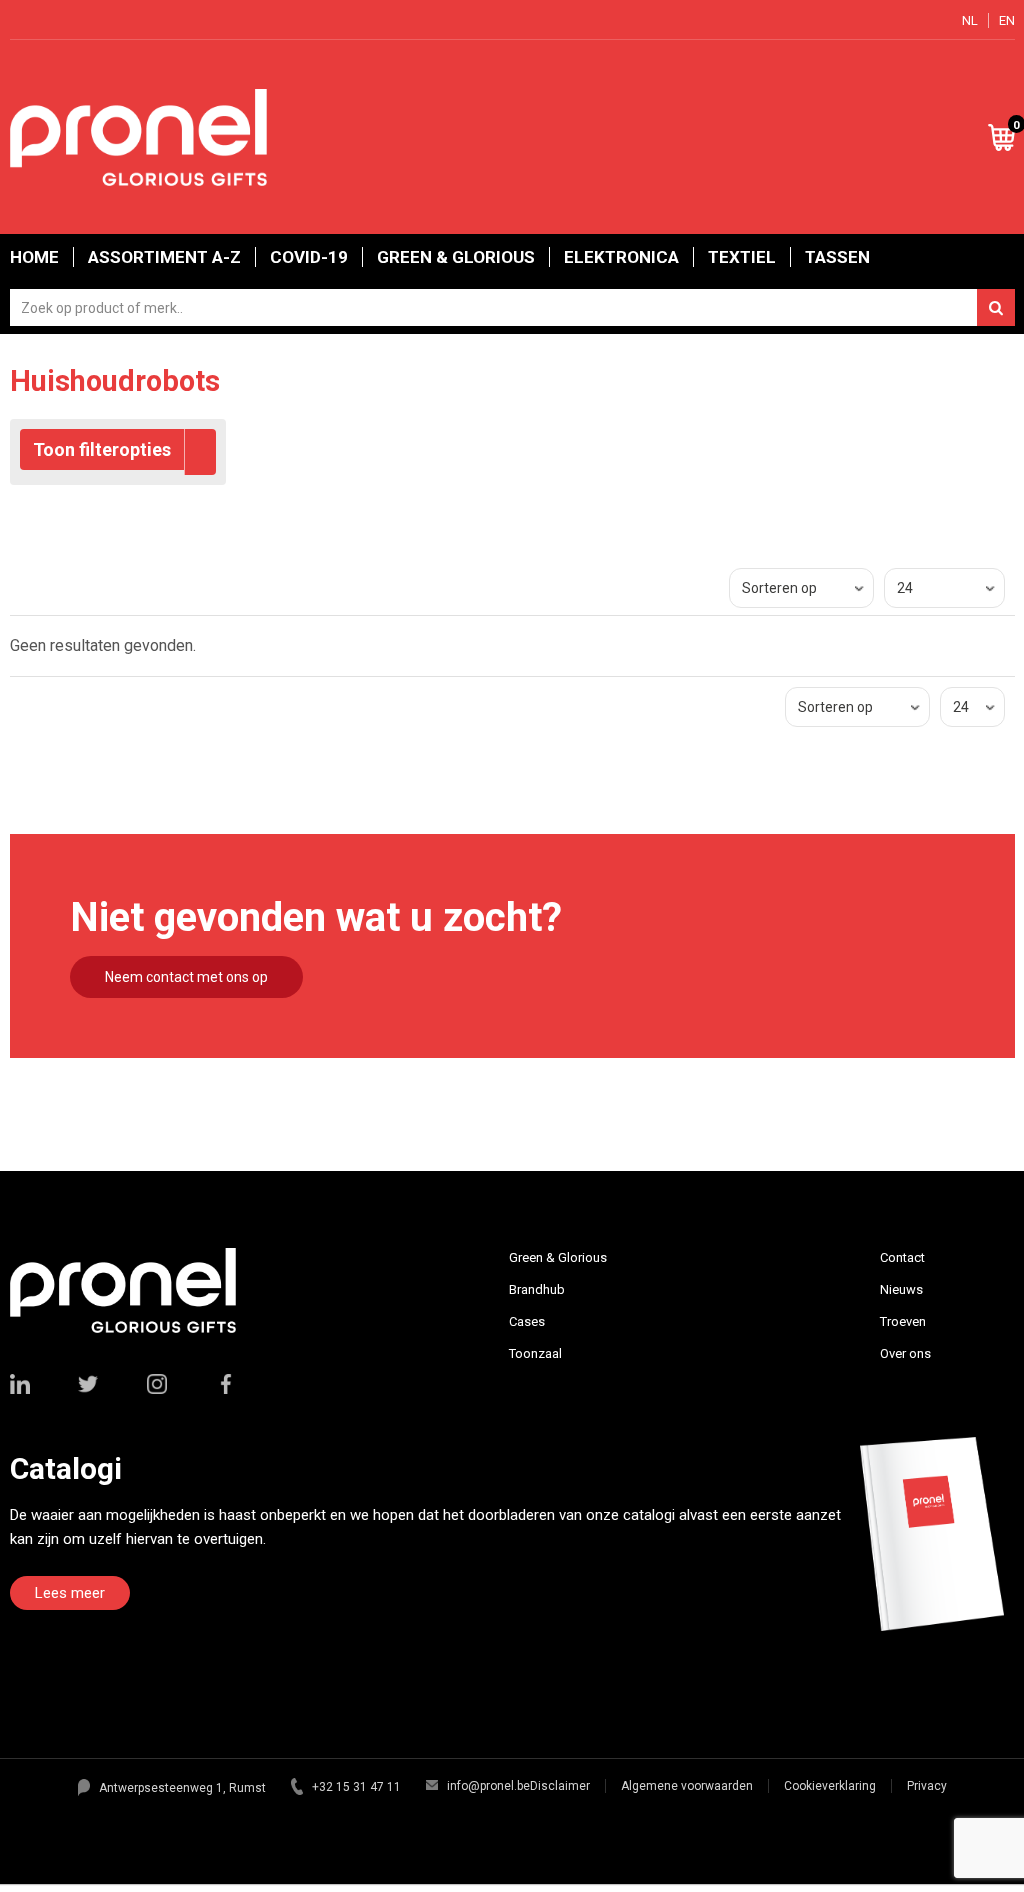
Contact (902, 1257)
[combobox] (512, 307)
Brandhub (537, 1289)
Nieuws (901, 1289)
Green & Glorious (456, 257)
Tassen (837, 257)
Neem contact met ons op (186, 977)
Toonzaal (535, 1353)
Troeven (903, 1321)
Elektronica (621, 257)
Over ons (905, 1353)
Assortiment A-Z (164, 257)
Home (34, 257)
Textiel (742, 257)
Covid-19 (309, 257)
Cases (527, 1321)
